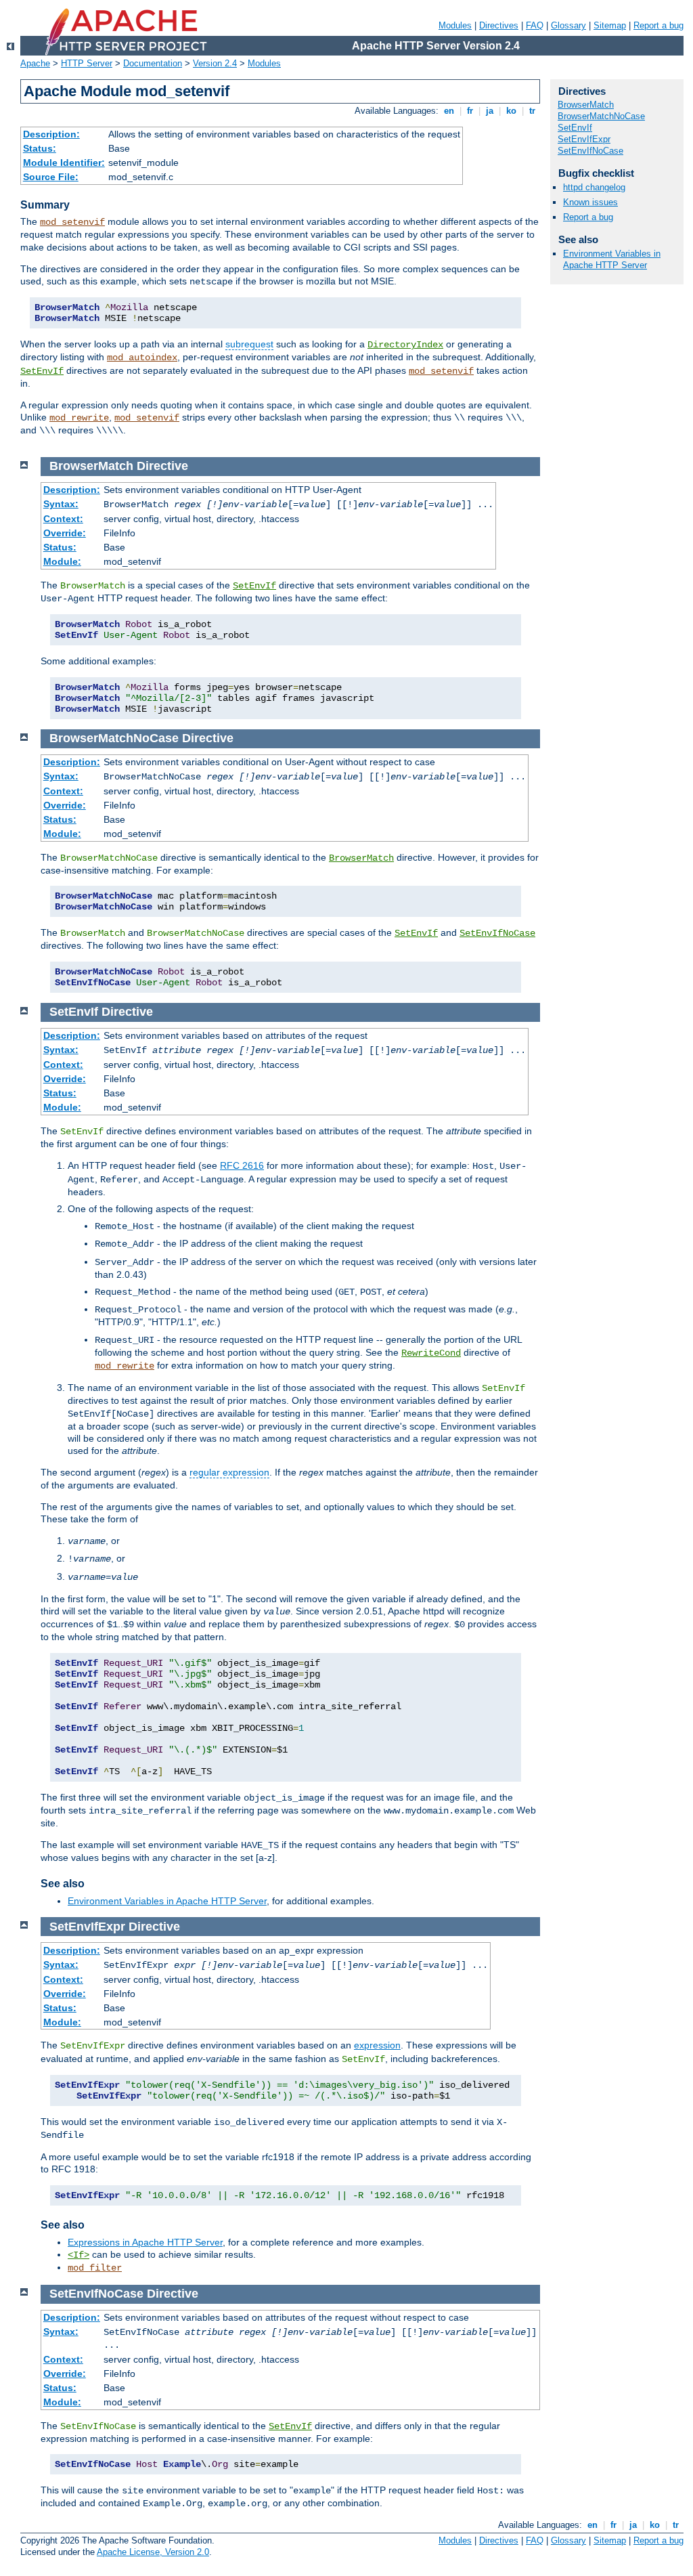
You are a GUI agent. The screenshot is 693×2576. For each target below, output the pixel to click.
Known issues (590, 202)
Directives (499, 25)
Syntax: (61, 504)
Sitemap (610, 25)
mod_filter (95, 2268)
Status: (40, 148)
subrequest (249, 344)
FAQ (535, 25)
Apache (35, 63)
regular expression (229, 1472)
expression (377, 2045)
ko (511, 111)
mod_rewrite (79, 418)
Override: (65, 533)
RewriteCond (431, 1353)
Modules (455, 25)
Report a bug (658, 25)
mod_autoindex (142, 358)
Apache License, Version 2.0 (153, 2552)
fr (470, 111)
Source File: (51, 177)
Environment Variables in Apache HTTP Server (167, 1901)
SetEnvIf (42, 371)
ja (490, 111)
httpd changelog (594, 187)
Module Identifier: (64, 163)
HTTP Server (87, 63)
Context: (63, 519)
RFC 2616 (242, 1165)
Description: (51, 134)
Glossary (568, 25)
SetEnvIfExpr (584, 139)
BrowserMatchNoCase (601, 116)
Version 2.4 (215, 63)
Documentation (153, 63)
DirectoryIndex (405, 345)
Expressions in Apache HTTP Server (145, 2242)
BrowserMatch (361, 858)
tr (532, 111)
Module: (62, 561)
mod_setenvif (72, 222)
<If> (79, 2255)
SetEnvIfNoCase (497, 933)
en (449, 111)
